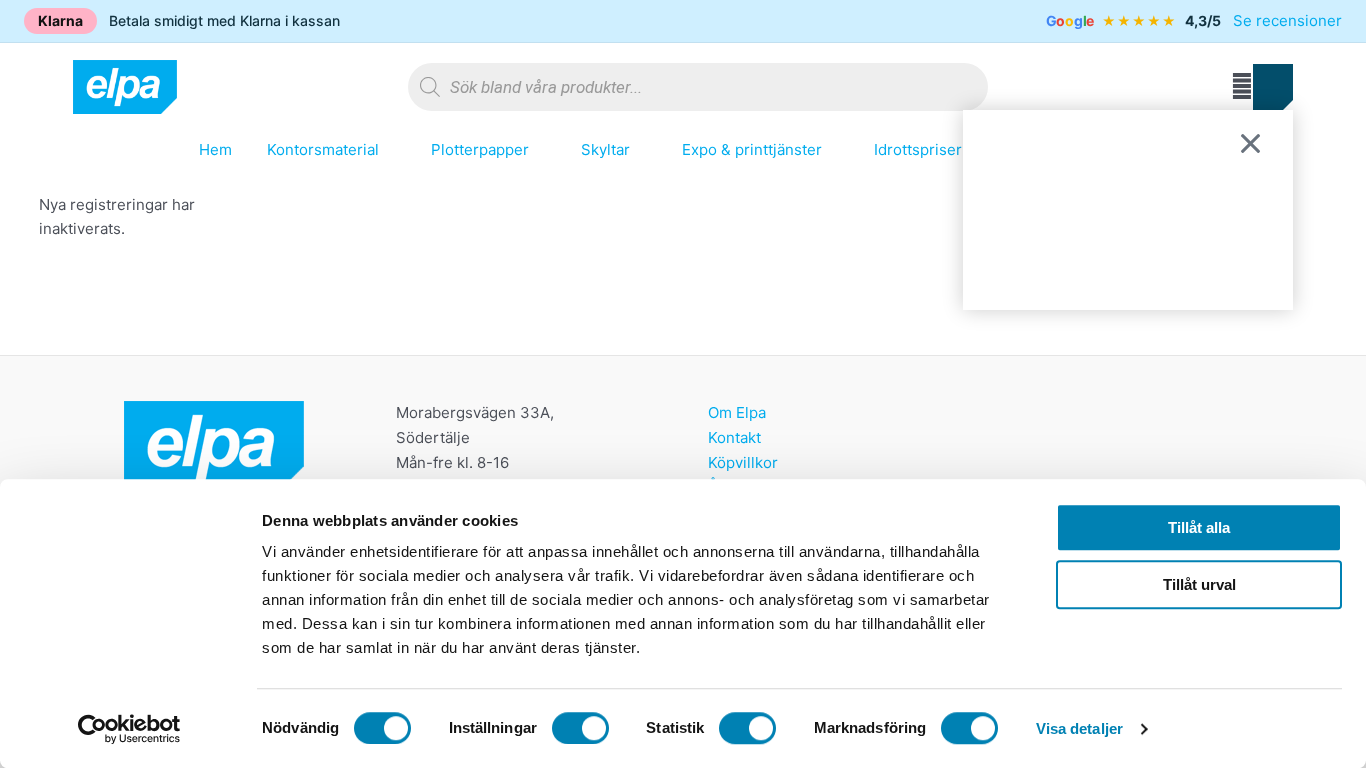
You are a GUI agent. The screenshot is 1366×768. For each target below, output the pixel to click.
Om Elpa (737, 412)
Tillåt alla (1199, 527)
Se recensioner (1287, 20)
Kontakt (734, 437)
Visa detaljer (1079, 728)
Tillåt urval (1199, 584)
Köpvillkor (743, 462)
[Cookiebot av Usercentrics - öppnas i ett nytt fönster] (129, 729)
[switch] (580, 728)
